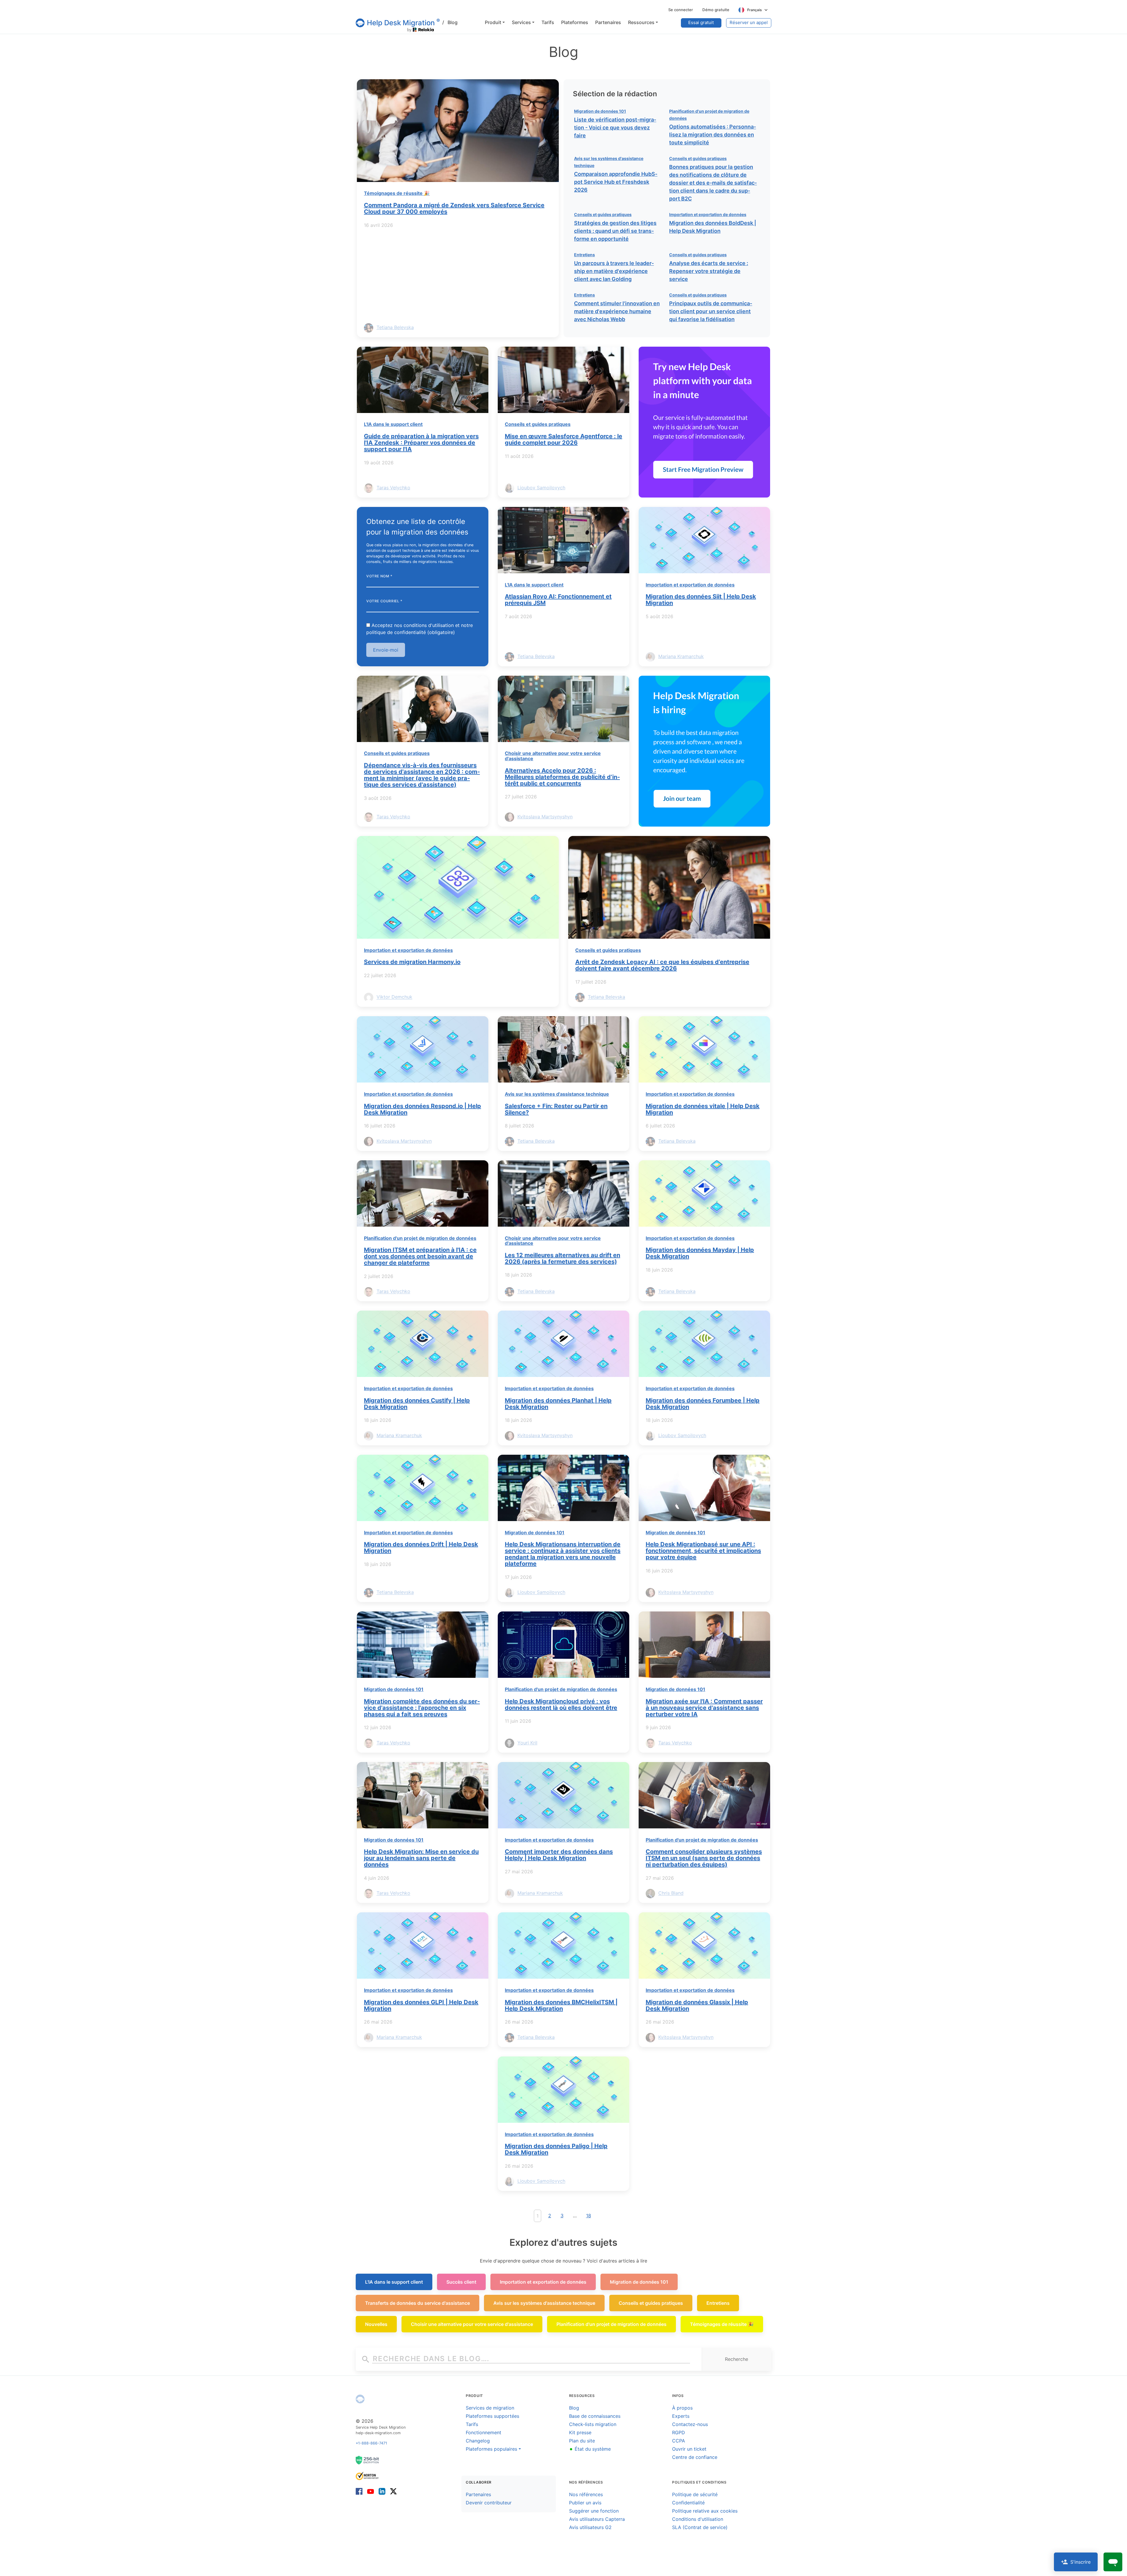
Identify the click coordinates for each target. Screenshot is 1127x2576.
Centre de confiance (695, 2457)
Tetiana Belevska (395, 327)
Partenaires (478, 2494)
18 (589, 2216)
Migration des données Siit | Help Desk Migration (701, 600)
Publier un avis (585, 2503)
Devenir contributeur (489, 2503)
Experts (681, 2416)
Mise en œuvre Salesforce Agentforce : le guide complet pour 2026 (563, 439)
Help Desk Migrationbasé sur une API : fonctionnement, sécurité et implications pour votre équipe (703, 1551)
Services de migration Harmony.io (412, 962)
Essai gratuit (701, 22)
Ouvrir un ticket (689, 2449)
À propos (682, 2408)
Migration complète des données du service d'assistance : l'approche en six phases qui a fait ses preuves (422, 1708)
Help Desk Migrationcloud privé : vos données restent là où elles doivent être (561, 1705)
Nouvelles (376, 2324)
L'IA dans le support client (393, 424)
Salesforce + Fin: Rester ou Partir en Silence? (556, 1109)
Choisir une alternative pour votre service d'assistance (553, 756)
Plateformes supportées (492, 2416)
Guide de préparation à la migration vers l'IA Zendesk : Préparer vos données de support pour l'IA (421, 443)
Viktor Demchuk (394, 997)
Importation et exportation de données (708, 214)
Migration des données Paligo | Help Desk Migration (556, 2149)
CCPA (679, 2441)
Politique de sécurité (695, 2494)
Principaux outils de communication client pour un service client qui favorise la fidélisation (711, 311)
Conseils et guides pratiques (698, 158)
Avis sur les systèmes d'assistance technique (557, 1094)
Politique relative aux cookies (705, 2511)
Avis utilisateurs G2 (590, 2527)
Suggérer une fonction (594, 2511)
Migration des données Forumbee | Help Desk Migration (703, 1404)
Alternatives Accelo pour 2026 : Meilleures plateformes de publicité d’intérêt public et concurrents (562, 777)
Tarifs (472, 2424)
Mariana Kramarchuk (681, 656)
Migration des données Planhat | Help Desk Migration (558, 1404)
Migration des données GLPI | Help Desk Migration (421, 2005)
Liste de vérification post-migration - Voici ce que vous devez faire (615, 128)
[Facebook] (360, 2491)
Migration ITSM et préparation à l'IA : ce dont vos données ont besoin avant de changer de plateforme (420, 1256)
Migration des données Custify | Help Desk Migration (417, 1404)
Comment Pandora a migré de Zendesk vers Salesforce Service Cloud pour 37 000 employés (454, 208)
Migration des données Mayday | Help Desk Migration (700, 1253)
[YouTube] (371, 2491)
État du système (590, 2449)
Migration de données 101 (600, 111)
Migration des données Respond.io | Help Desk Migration (422, 1109)
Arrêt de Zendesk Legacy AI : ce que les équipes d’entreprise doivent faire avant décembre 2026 (662, 965)
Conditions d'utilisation (698, 2519)
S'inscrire (1080, 2562)
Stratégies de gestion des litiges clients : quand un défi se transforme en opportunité (615, 231)
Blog (450, 22)
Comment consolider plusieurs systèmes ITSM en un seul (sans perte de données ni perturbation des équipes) (704, 1858)
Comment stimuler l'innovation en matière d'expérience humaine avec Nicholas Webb (617, 311)
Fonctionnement (484, 2432)
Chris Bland (671, 1893)
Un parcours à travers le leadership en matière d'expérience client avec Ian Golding (614, 271)
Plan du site (582, 2441)
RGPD (679, 2432)
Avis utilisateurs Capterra (597, 2519)
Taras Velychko (393, 488)
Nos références (586, 2494)
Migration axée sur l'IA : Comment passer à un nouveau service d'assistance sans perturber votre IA (704, 1708)
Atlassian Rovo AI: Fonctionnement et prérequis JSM (558, 600)
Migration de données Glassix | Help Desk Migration (697, 2005)
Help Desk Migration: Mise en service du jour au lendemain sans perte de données (421, 1858)
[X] (392, 2491)
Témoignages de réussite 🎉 (397, 193)
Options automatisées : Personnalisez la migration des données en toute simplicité (713, 135)
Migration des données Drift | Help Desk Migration (421, 1547)
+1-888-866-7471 (371, 2443)
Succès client (461, 2282)
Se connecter (681, 10)
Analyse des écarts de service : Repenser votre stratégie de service (709, 271)
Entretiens (584, 255)
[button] (495, 22)
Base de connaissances (595, 2416)
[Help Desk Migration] (360, 2399)
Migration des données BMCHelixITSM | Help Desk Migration (561, 2005)
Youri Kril (527, 1743)
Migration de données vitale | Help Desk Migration (703, 1109)
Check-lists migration (593, 2424)
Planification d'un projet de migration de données (420, 1238)
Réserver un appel (749, 22)
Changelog (478, 2441)
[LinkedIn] (382, 2491)
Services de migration (490, 2408)
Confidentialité (688, 2503)
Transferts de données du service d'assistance (417, 2303)
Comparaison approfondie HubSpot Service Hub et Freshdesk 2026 (616, 182)
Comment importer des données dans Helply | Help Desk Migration (559, 1855)
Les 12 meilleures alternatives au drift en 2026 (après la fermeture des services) (562, 1258)
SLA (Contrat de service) (700, 2527)
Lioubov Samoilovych (541, 488)
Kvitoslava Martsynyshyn (545, 817)
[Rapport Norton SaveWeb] (367, 2475)
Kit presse (580, 2432)
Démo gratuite (716, 10)
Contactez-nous (690, 2424)
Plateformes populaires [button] (491, 2449)
